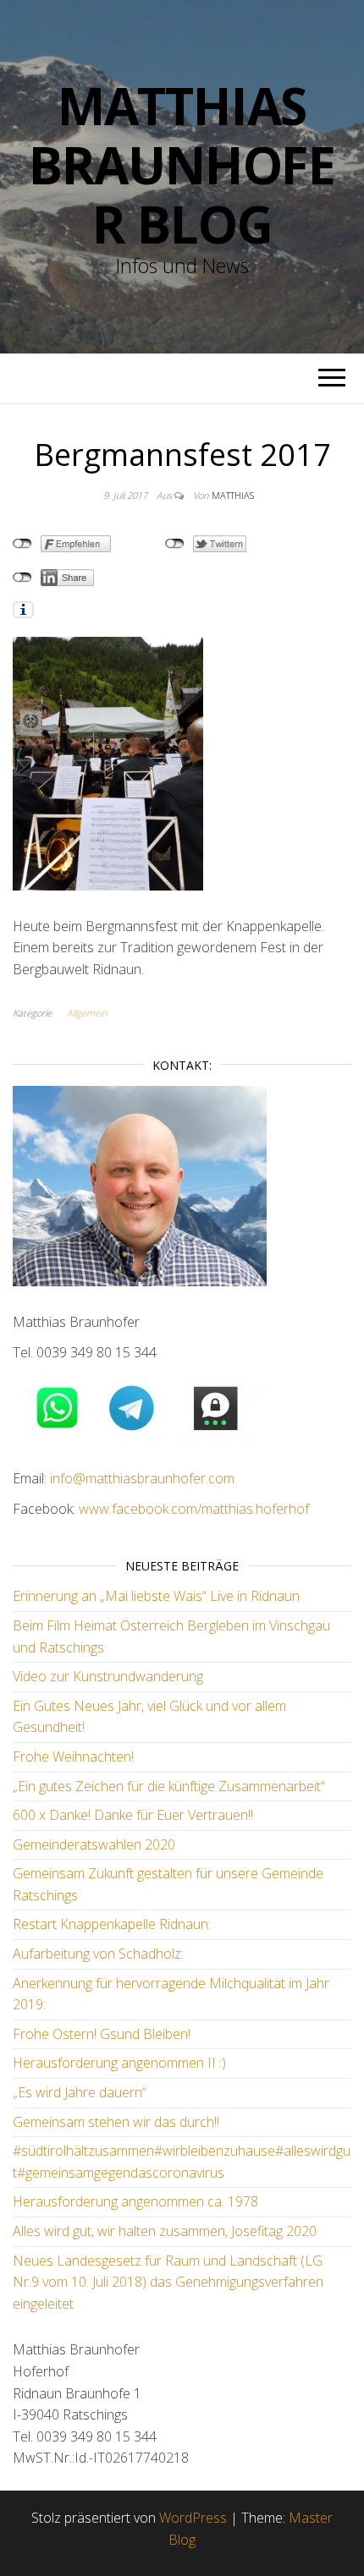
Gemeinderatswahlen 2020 (94, 1844)
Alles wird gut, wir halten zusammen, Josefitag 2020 (165, 2231)
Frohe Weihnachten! (73, 1757)
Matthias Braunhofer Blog (182, 165)
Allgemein (87, 1013)
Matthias (233, 495)
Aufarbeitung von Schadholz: (98, 1954)
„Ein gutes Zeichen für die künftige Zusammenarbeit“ (169, 1786)
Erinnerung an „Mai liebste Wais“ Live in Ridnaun (156, 1596)
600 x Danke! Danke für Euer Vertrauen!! (133, 1815)
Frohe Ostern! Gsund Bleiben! (102, 2034)
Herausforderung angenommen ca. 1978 (135, 2201)
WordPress (193, 2518)
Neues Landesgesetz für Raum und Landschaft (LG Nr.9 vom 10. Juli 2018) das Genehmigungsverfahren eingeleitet (168, 2282)
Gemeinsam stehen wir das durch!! (116, 2122)
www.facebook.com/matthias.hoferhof (194, 1509)
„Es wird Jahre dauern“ (80, 2092)
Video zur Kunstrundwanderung (108, 1676)
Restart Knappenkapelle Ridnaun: (112, 1924)
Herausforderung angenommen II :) (119, 2063)
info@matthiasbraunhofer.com (141, 1478)
